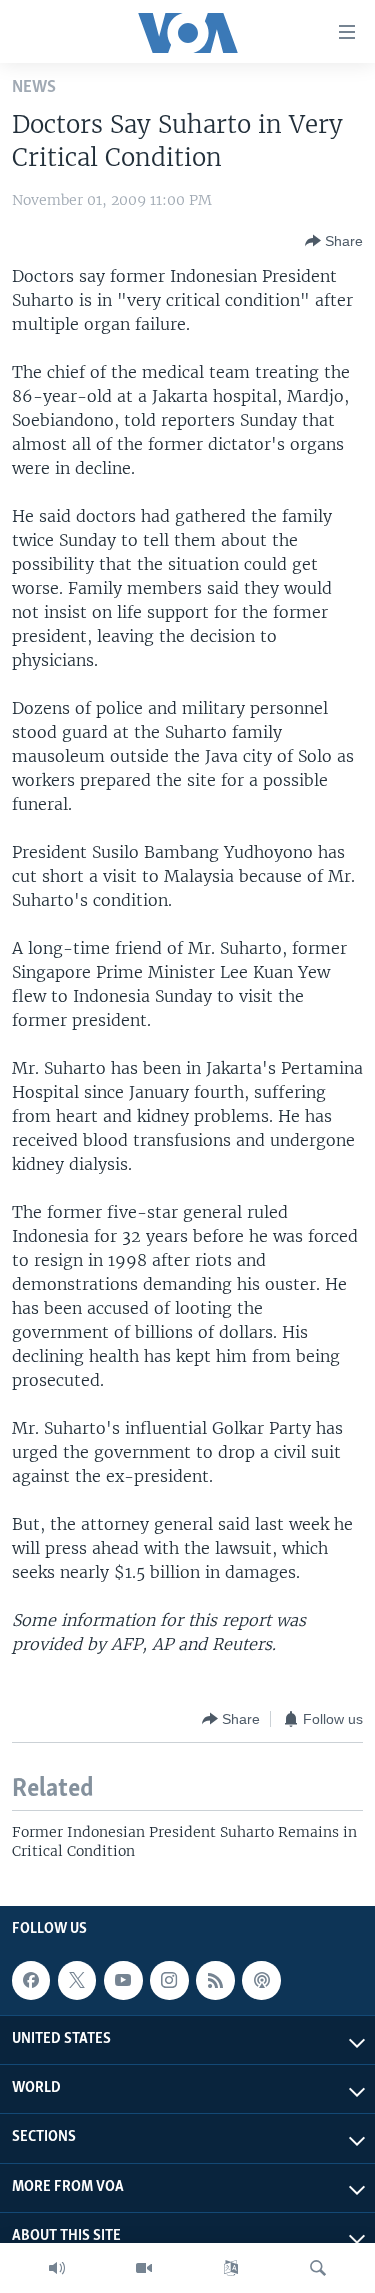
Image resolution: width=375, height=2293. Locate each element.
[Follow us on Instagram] (169, 1980)
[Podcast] (261, 1980)
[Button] (334, 241)
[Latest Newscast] (57, 2268)
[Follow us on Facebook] (31, 1980)
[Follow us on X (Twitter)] (77, 1980)
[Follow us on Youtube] (123, 1980)
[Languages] (231, 2268)
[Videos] (144, 2268)
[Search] (318, 2268)
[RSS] (215, 1980)
